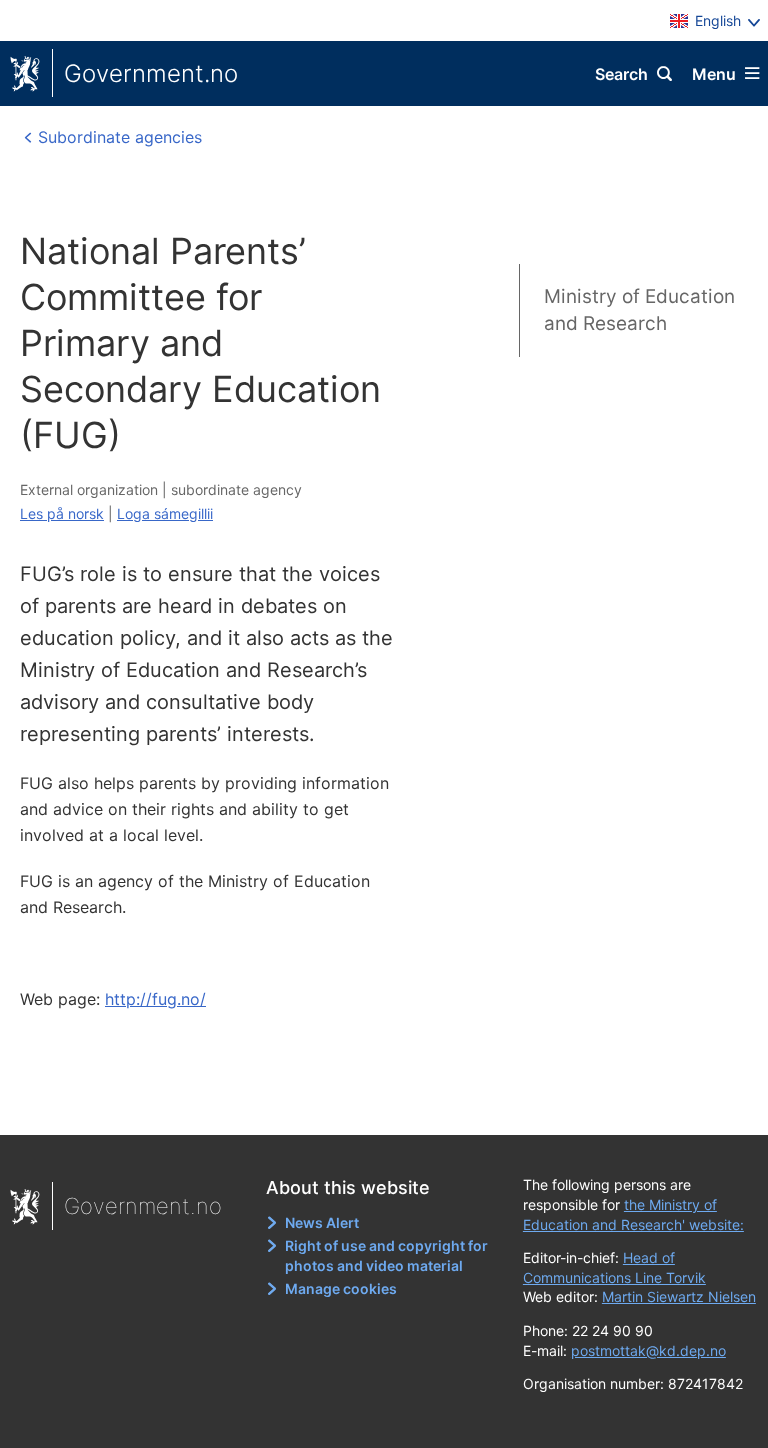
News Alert (322, 1222)
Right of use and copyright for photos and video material (386, 1255)
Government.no (151, 73)
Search (621, 74)
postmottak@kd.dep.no (648, 1350)
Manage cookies (341, 1288)
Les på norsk (62, 513)
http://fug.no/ (155, 999)
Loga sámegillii (165, 513)
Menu (714, 74)
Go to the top (375, 1106)
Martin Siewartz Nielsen (679, 1296)
